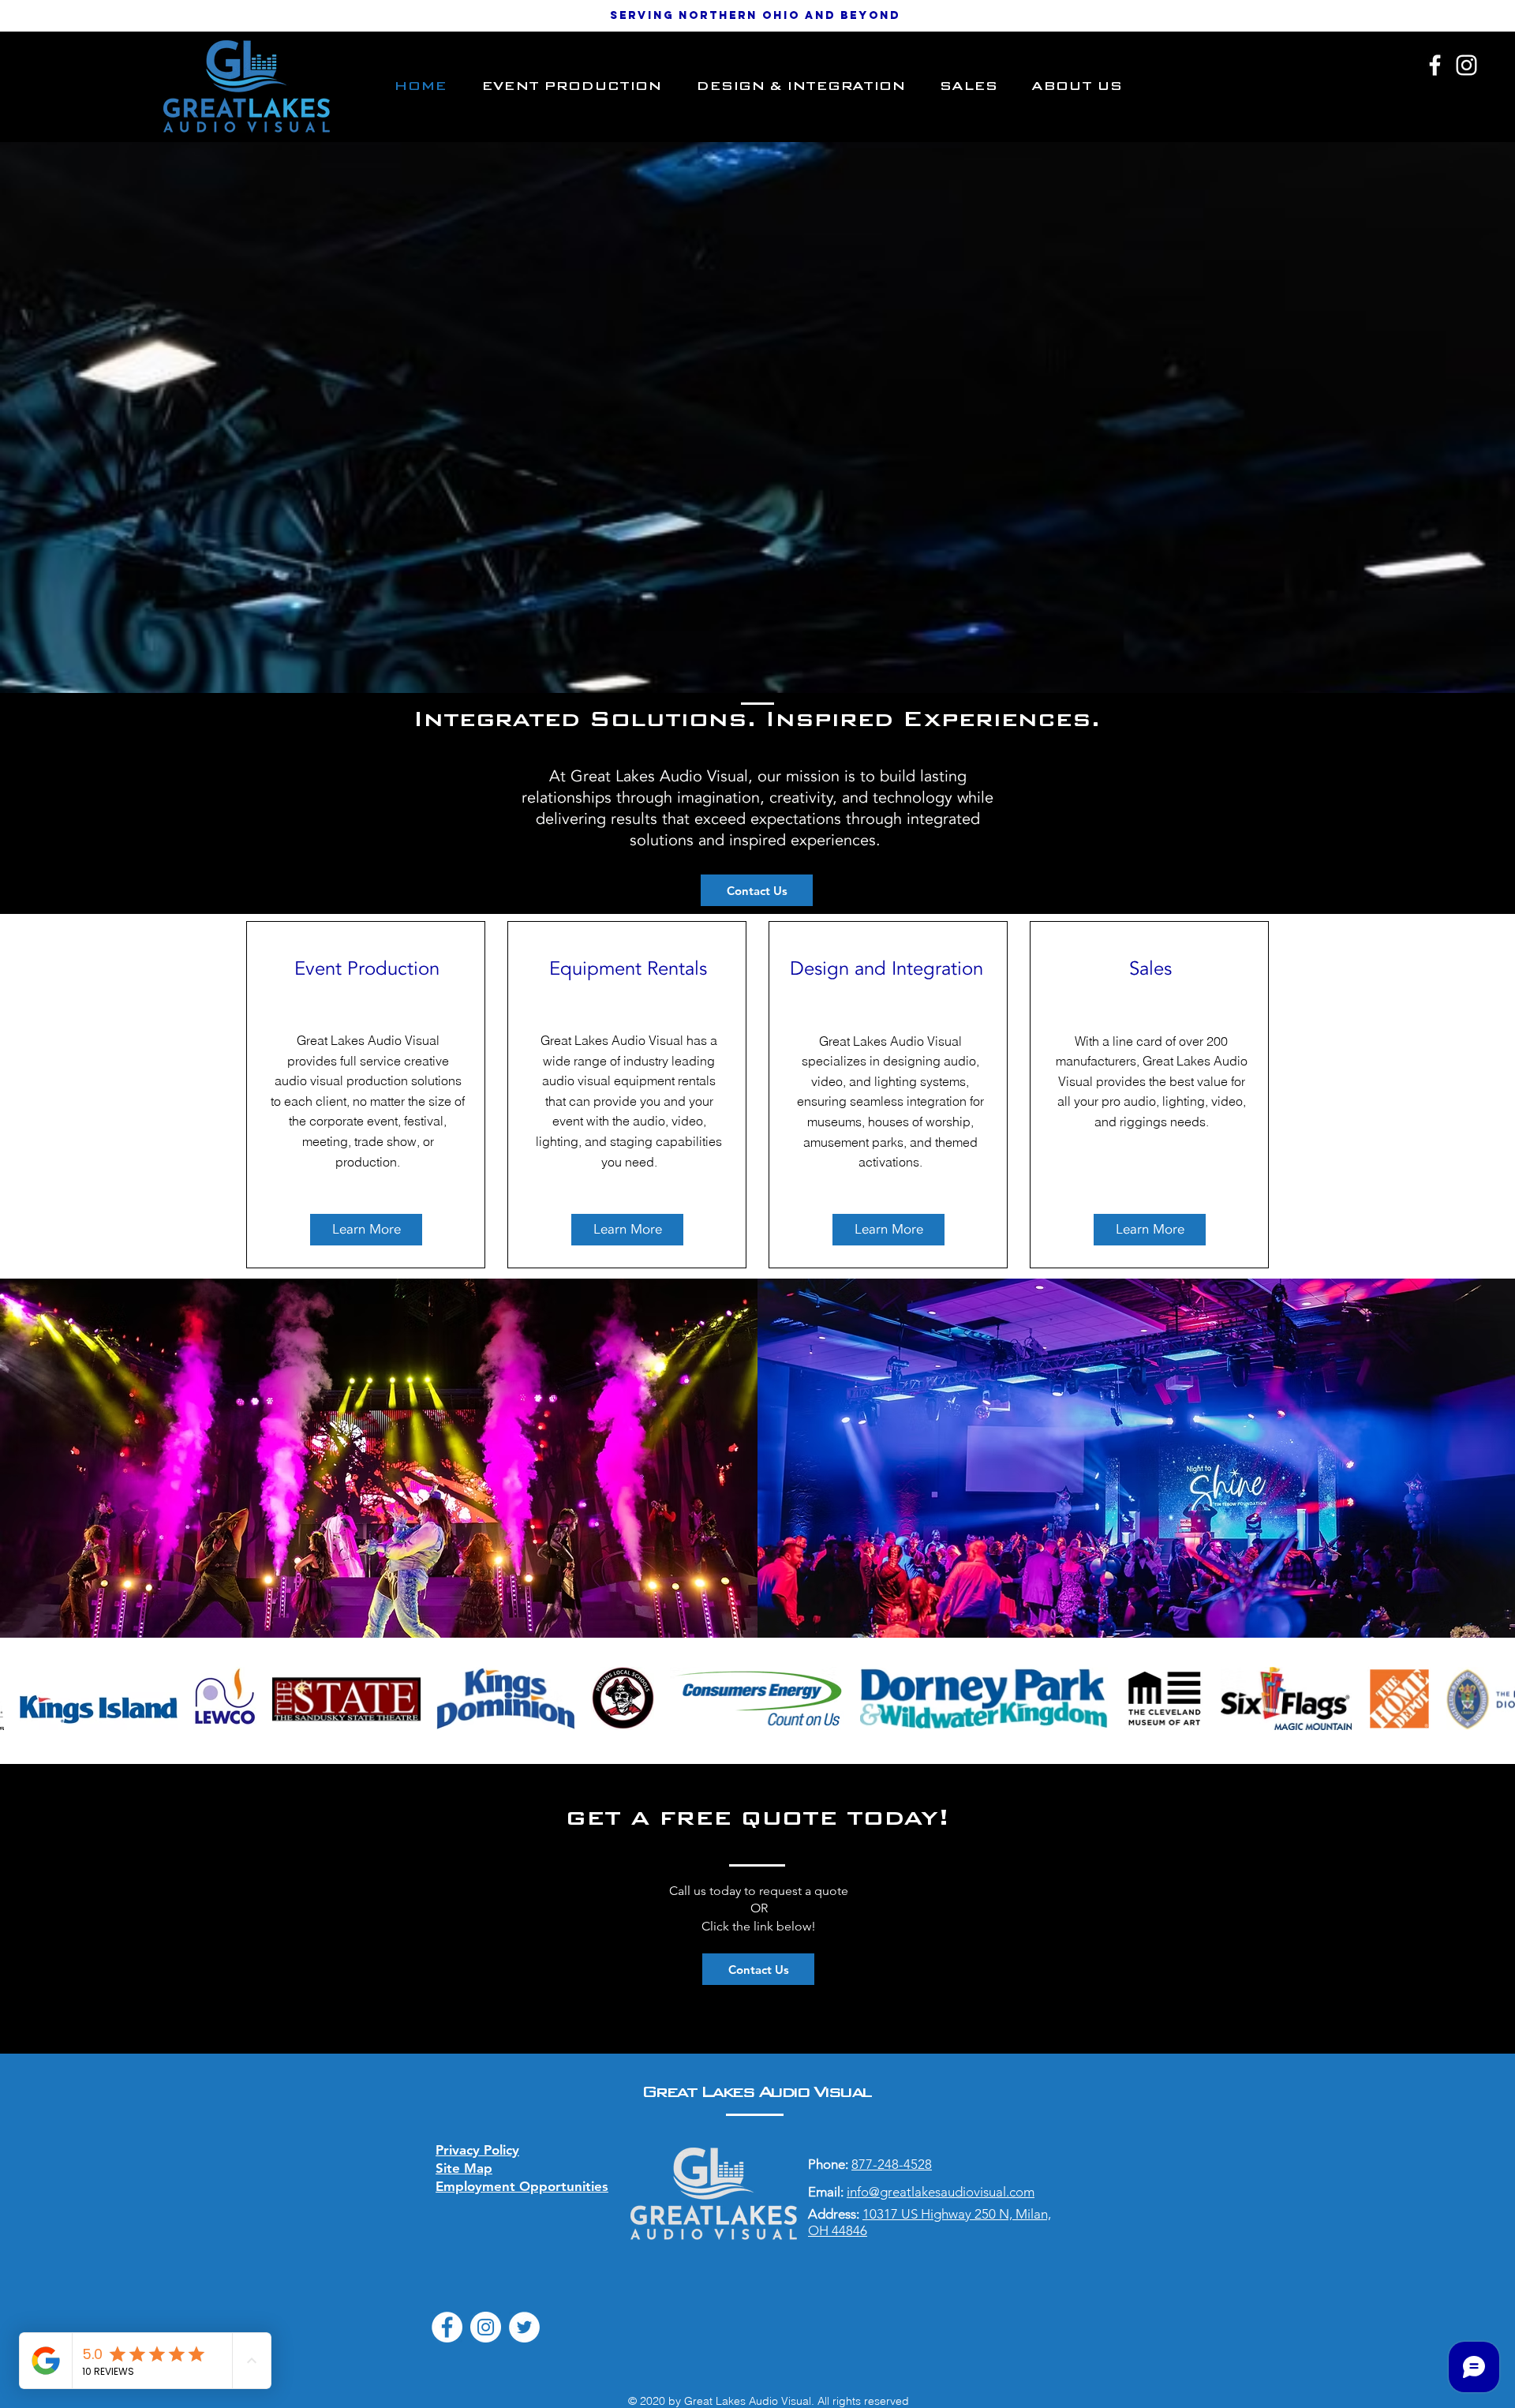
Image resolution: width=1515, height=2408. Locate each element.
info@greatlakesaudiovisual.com (941, 2192)
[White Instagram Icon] (1466, 65)
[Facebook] (447, 2327)
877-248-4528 (892, 2164)
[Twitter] (524, 2327)
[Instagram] (486, 2327)
